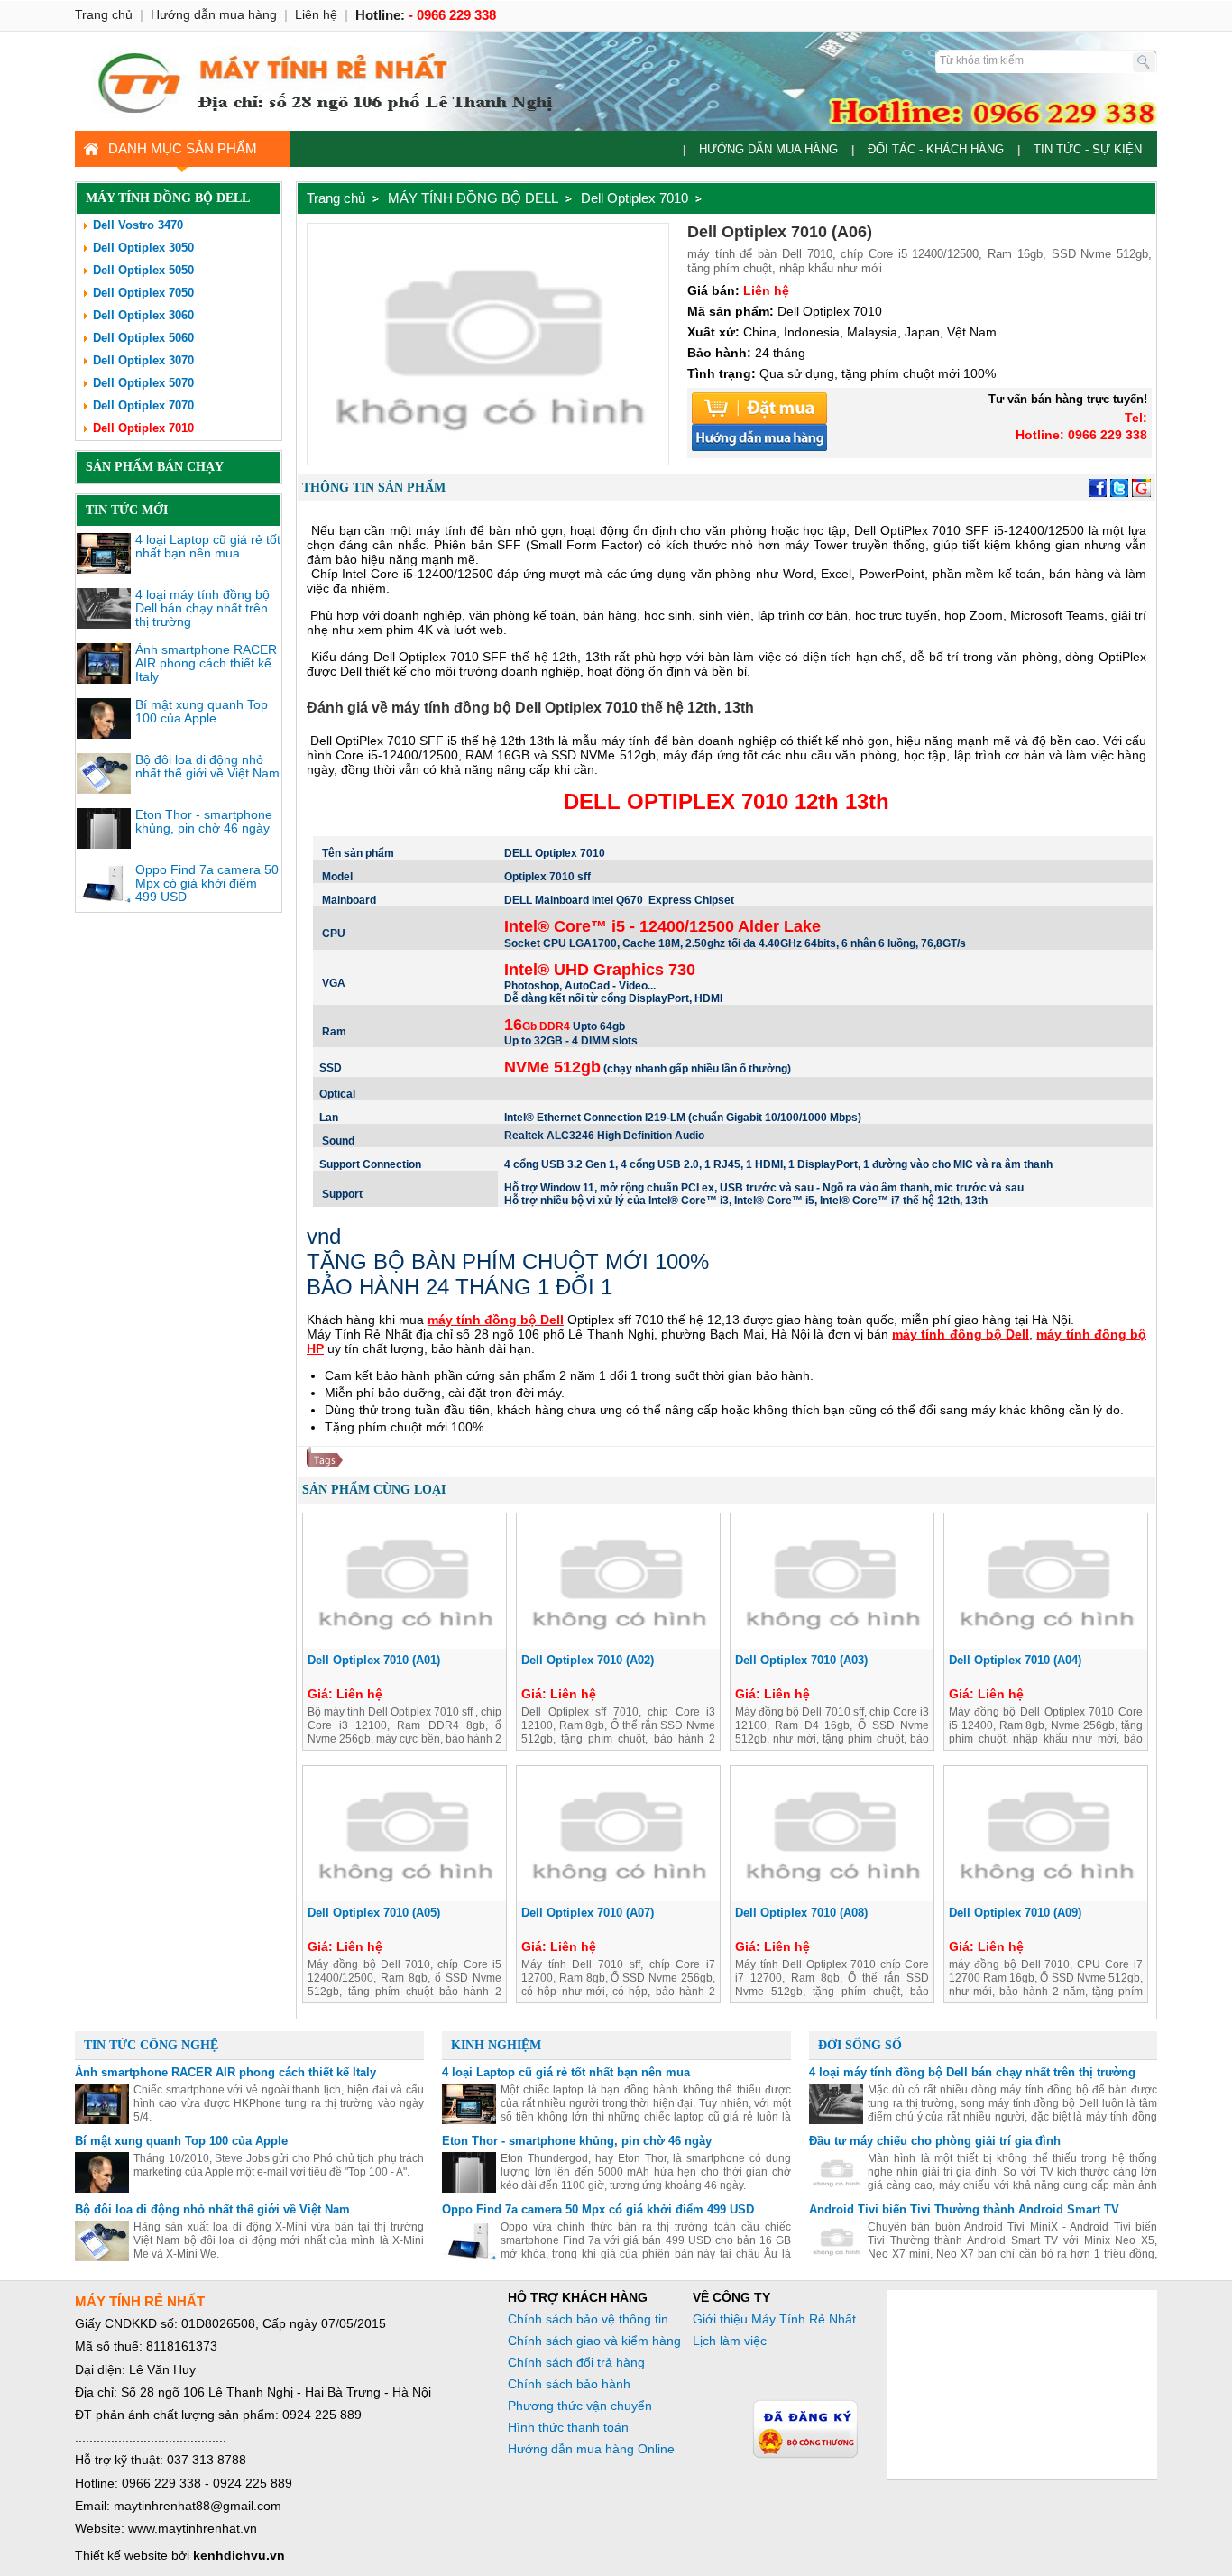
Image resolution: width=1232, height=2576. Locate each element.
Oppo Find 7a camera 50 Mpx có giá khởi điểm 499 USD (207, 883)
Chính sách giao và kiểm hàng (594, 2341)
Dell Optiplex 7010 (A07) (588, 1913)
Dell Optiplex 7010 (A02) (588, 1660)
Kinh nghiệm (496, 2045)
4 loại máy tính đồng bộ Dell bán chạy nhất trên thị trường (202, 608)
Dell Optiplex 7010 (143, 428)
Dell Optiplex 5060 (143, 338)
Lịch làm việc (730, 2341)
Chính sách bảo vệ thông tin (588, 2319)
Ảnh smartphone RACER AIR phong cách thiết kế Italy (206, 663)
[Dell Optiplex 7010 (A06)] (488, 460)
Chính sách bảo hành (569, 2384)
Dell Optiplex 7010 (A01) (374, 1660)
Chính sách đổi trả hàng (576, 2362)
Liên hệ (316, 14)
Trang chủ (336, 198)
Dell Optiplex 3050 (143, 248)
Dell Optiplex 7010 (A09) (1015, 1913)
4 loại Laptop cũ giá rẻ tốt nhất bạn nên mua (208, 546)
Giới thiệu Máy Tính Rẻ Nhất (774, 2319)
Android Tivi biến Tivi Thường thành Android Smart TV (964, 2209)
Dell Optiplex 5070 (143, 383)
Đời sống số (860, 2045)
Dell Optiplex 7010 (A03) (801, 1660)
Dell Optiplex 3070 (143, 360)
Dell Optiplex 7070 (143, 405)
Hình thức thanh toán (568, 2427)
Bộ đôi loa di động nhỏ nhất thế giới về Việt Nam (207, 766)
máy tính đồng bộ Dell (496, 1320)
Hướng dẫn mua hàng (768, 149)
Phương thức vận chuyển (580, 2406)
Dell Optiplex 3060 (143, 315)
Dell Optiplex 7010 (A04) (1015, 1660)
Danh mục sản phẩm (183, 148)
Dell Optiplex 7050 (143, 293)
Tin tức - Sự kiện (1088, 149)
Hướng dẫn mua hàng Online (591, 2449)
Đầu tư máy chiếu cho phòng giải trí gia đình (935, 2141)
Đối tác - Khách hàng (936, 149)
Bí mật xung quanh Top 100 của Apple (202, 711)
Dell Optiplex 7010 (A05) (374, 1913)
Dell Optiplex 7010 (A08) (801, 1913)
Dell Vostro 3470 (138, 225)
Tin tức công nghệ (151, 2045)
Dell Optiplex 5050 (143, 270)
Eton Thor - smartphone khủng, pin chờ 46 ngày (204, 821)
